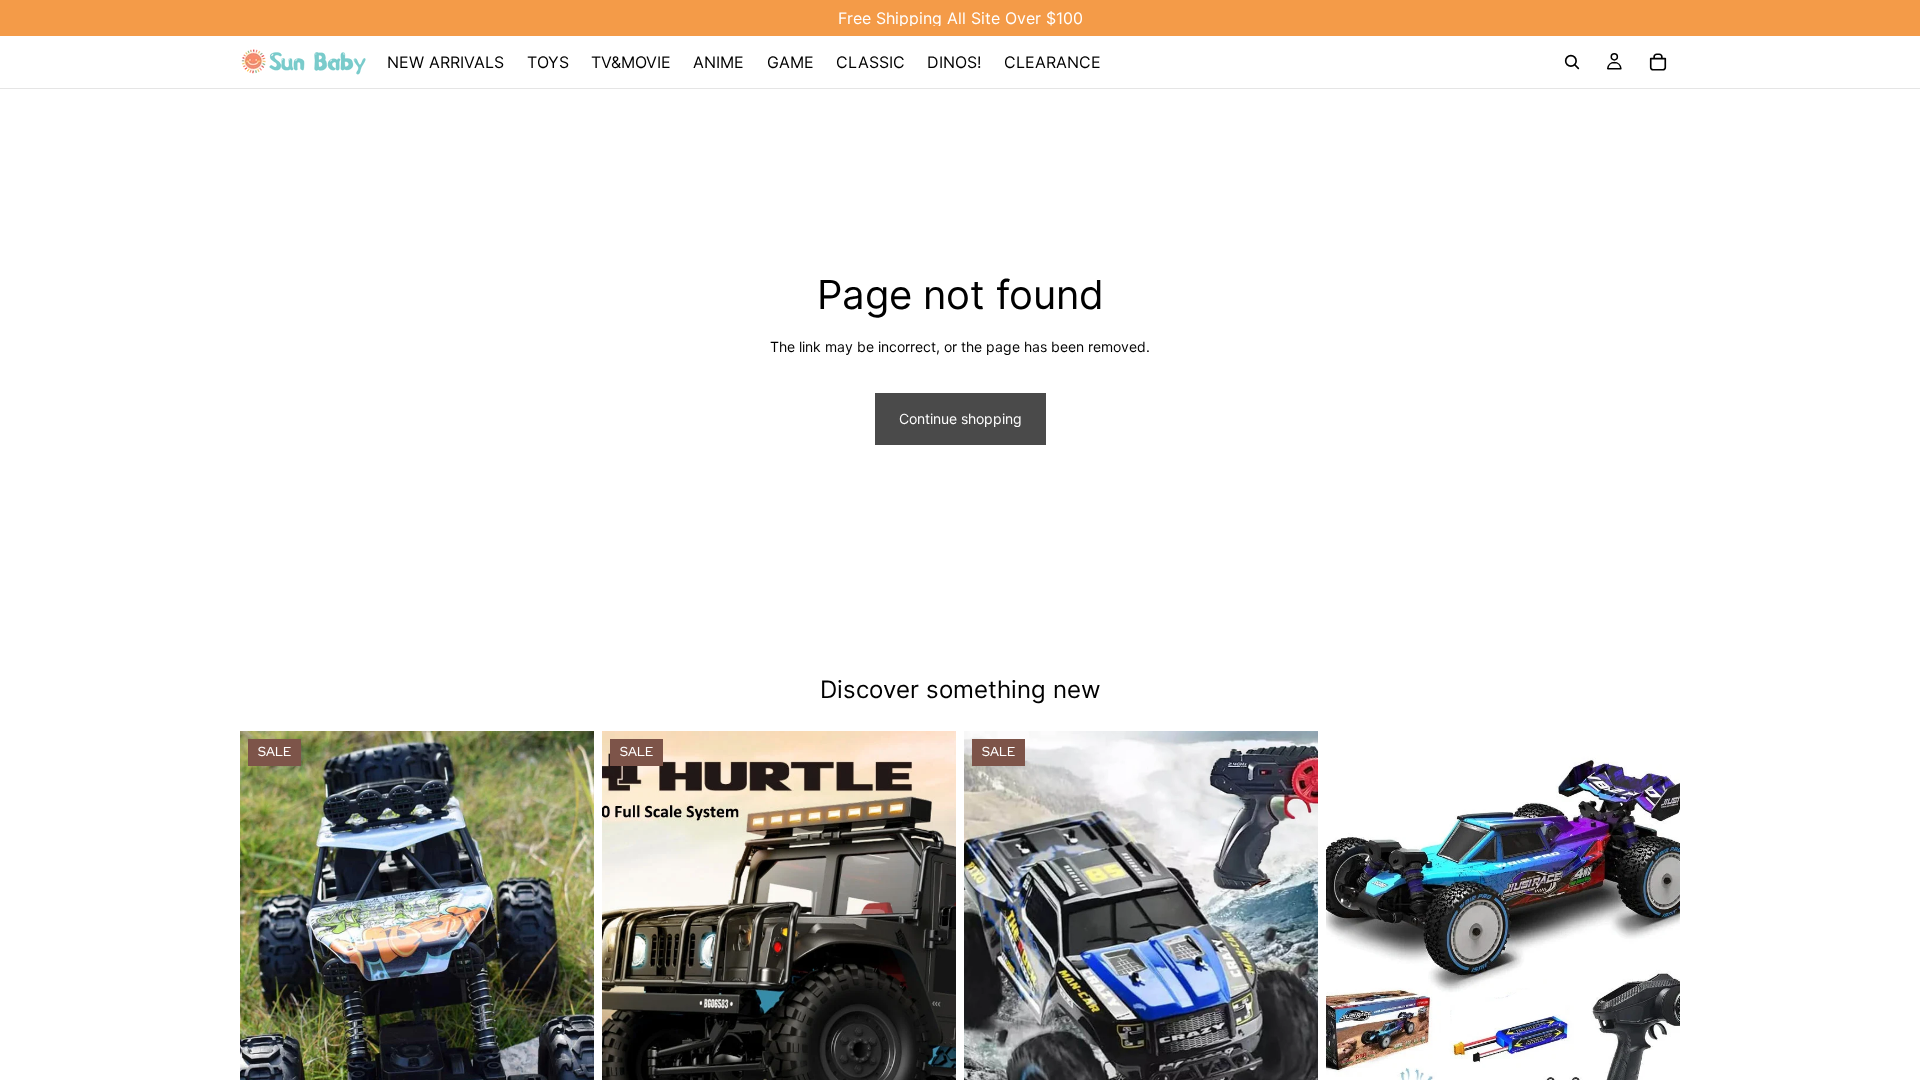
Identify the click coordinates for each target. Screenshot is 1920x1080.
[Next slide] (564, 953)
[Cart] (1658, 62)
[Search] (1572, 62)
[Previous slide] (270, 953)
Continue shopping (960, 418)
